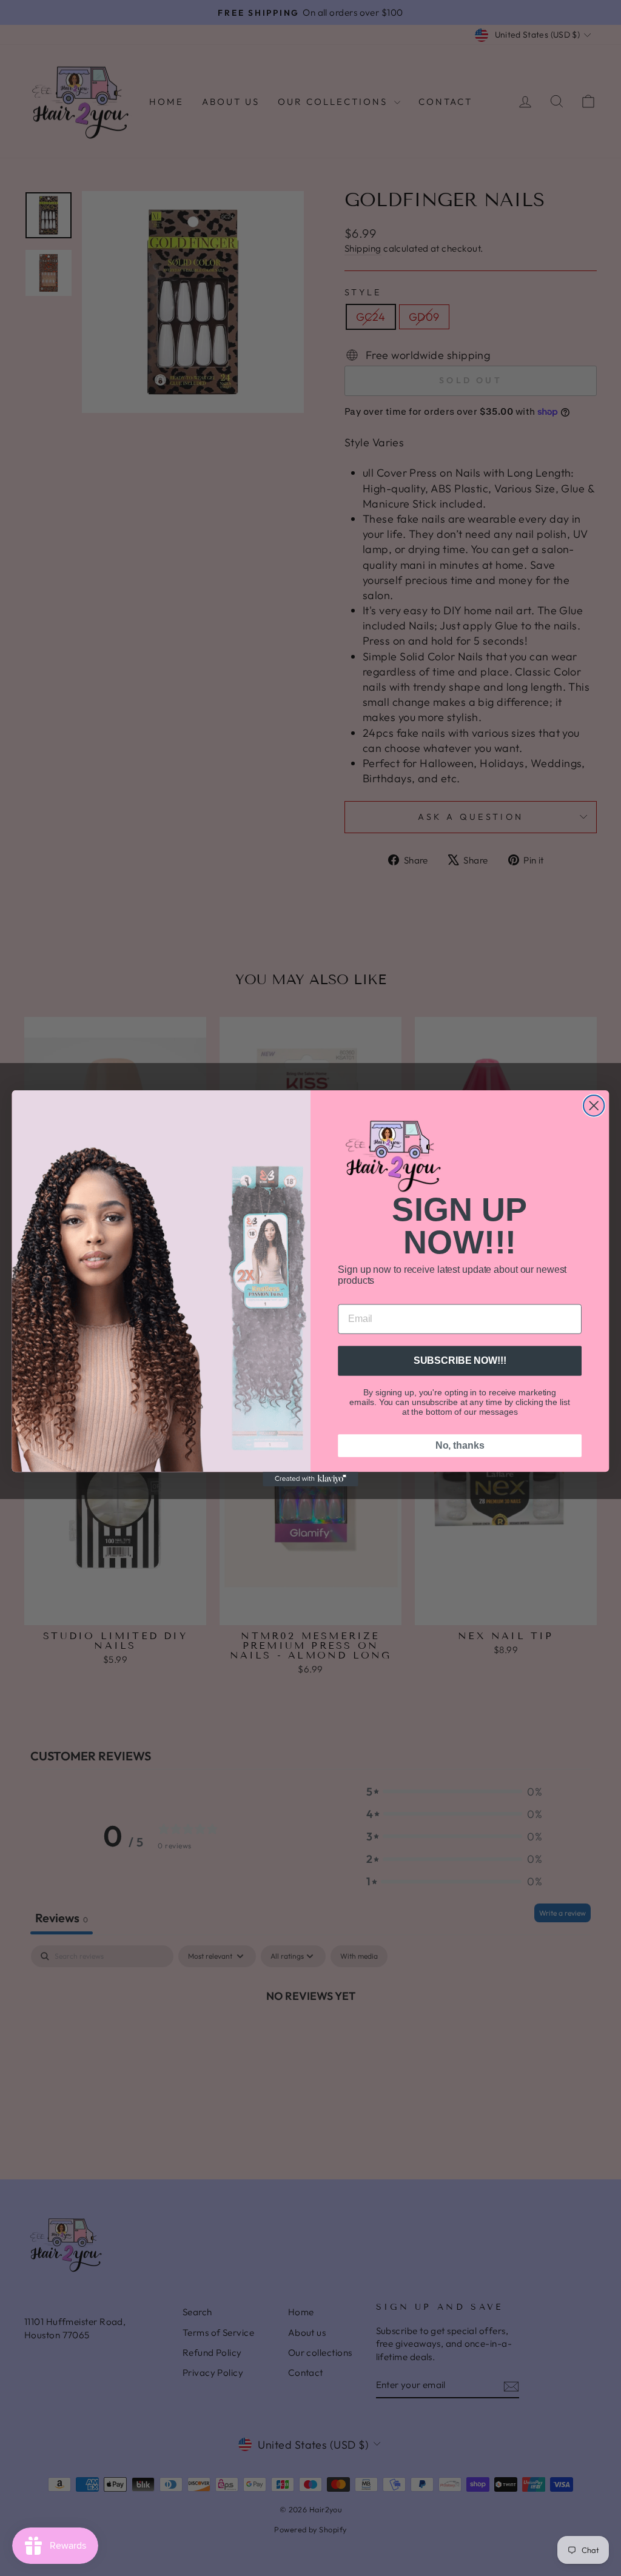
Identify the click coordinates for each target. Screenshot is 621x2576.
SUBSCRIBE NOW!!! (460, 1360)
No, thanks (460, 1445)
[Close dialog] (594, 1105)
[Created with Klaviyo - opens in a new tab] (310, 1479)
